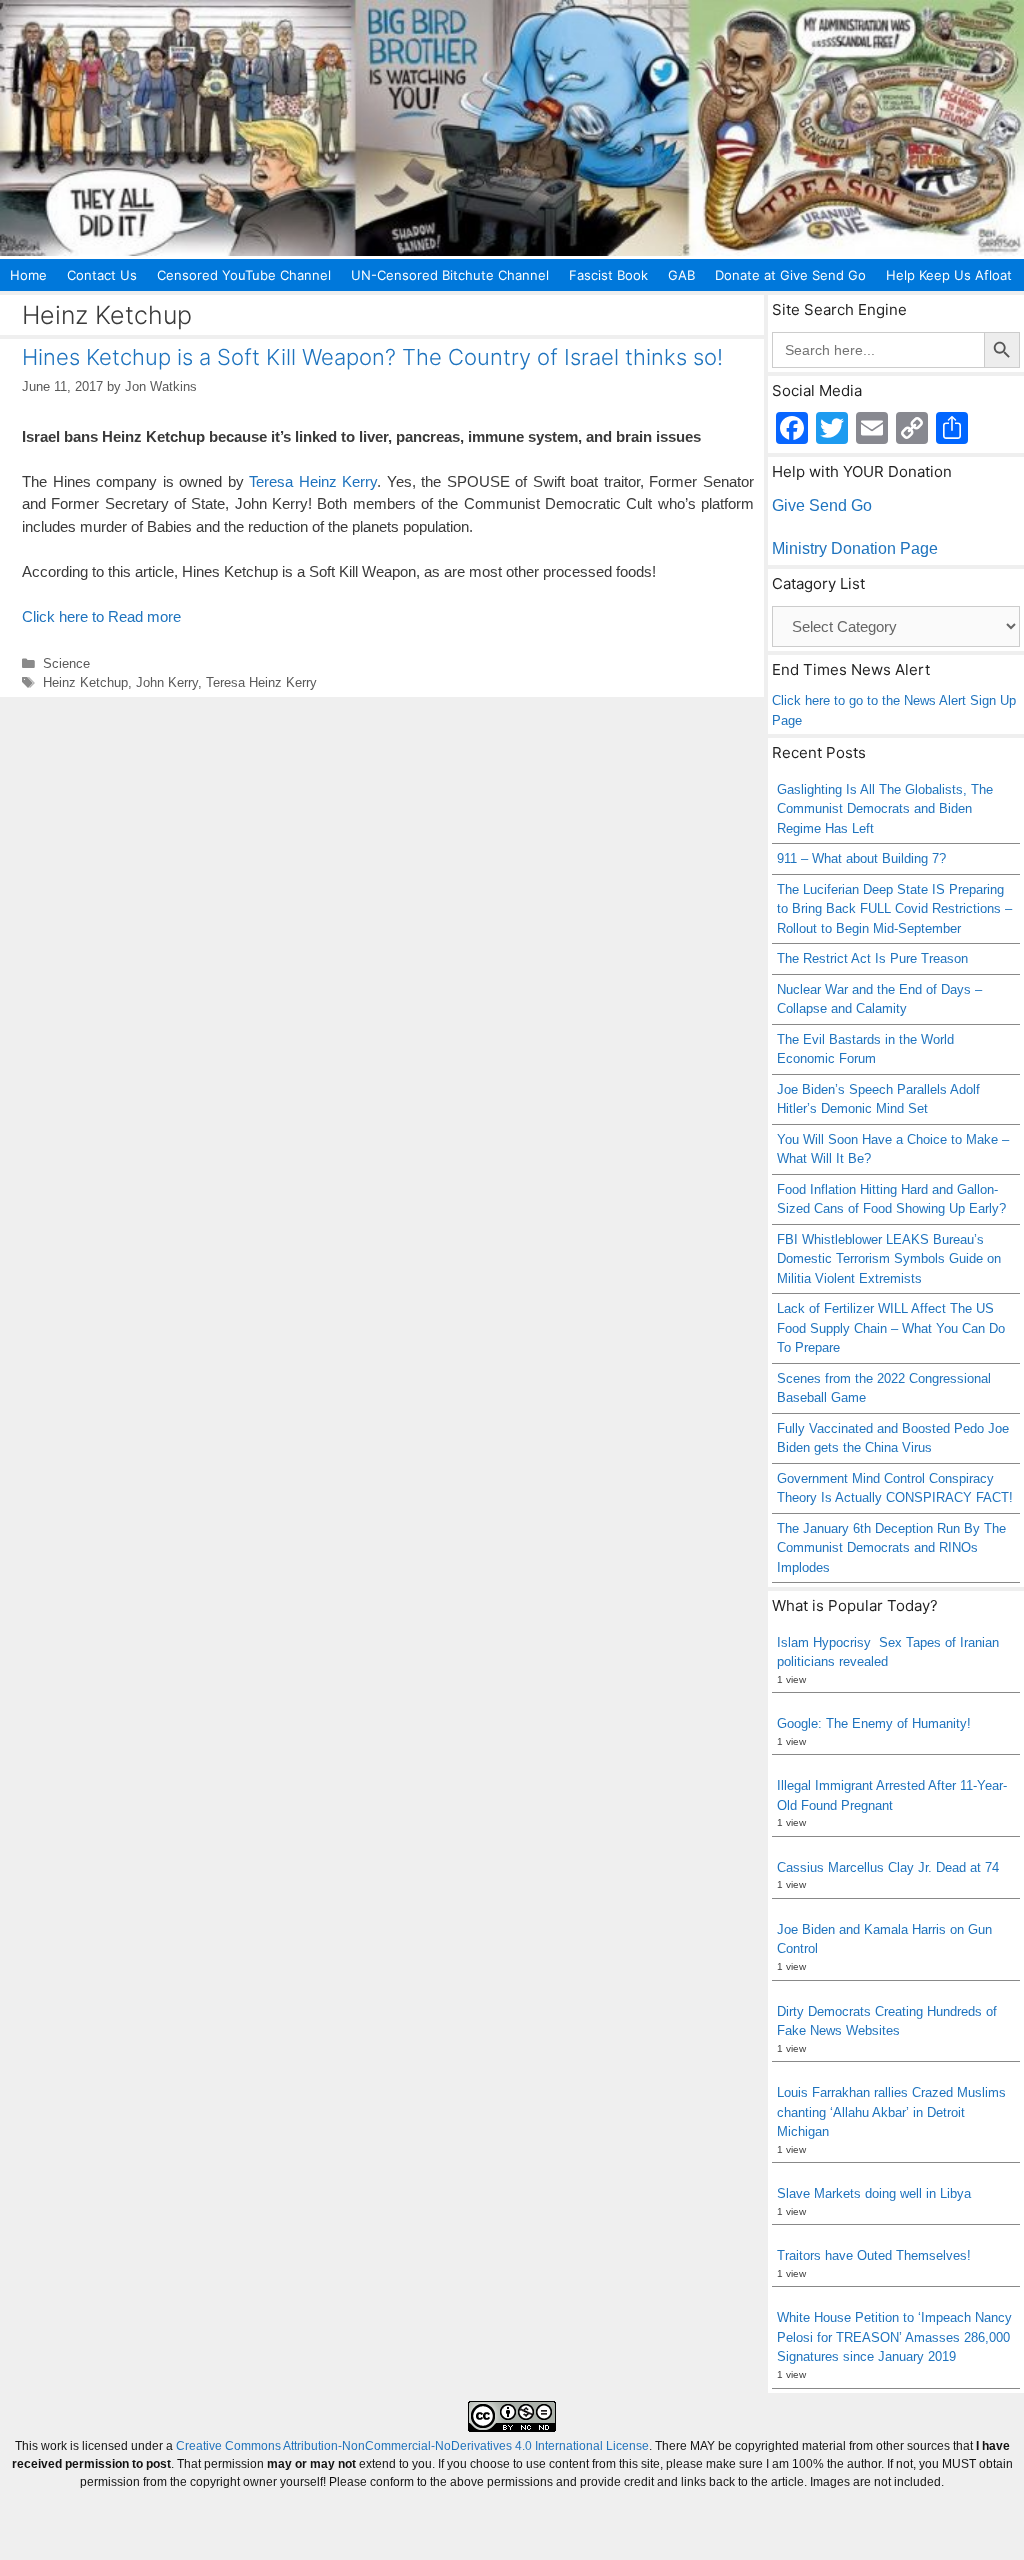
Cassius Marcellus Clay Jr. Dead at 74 (888, 1867)
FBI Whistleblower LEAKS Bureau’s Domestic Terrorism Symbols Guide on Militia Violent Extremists (889, 1259)
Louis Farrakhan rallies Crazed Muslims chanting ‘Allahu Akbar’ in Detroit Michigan (891, 2112)
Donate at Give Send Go (790, 275)
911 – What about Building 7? (861, 858)
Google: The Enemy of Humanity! (874, 1723)
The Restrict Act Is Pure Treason (872, 958)
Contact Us (102, 275)
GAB (681, 275)
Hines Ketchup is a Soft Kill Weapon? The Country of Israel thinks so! (372, 357)
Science (66, 663)
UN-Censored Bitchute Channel (450, 275)
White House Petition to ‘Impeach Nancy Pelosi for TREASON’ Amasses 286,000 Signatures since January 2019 (894, 2337)
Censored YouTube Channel (244, 275)
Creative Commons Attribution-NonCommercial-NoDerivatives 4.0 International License (412, 2446)
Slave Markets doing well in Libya (874, 2193)
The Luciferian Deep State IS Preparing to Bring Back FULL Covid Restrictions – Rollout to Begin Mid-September (894, 909)
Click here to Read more (101, 616)
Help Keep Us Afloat (949, 275)
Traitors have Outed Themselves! (874, 2255)
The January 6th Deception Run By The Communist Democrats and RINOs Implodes (891, 1548)
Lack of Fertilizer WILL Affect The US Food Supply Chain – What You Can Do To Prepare (891, 1328)
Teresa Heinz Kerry (313, 481)
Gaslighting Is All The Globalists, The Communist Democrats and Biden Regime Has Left (885, 809)
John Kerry (167, 682)
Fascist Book (608, 275)
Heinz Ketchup (85, 682)
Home (28, 275)
